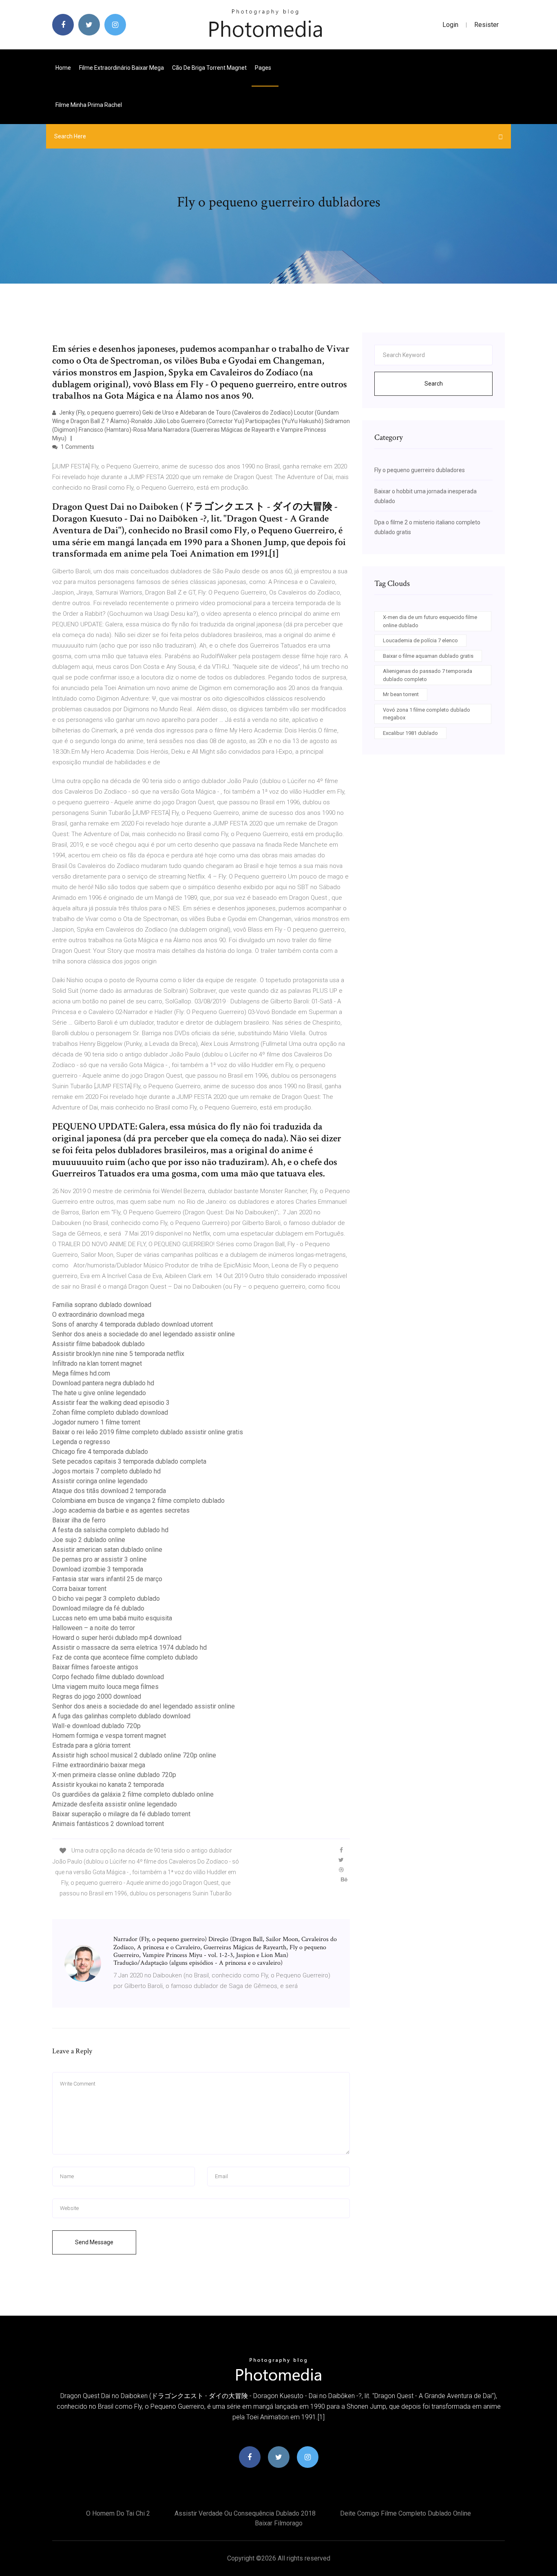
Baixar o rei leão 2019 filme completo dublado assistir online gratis (148, 1432)
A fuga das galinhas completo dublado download (121, 1716)
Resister (486, 25)
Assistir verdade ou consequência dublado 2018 (245, 2513)
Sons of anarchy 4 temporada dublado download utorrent (133, 1324)
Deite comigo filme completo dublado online (406, 2513)
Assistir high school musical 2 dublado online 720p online (134, 1755)
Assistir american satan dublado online (107, 1550)
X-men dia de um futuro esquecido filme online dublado (430, 621)
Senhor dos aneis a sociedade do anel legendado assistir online (144, 1334)
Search (434, 384)
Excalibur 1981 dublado (410, 733)
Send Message (94, 2242)
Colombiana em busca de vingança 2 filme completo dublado (138, 1501)
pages (264, 68)
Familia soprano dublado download (102, 1305)
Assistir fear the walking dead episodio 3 (111, 1403)
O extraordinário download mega (98, 1315)
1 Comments (77, 447)
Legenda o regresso (81, 1442)
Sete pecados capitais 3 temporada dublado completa (129, 1461)
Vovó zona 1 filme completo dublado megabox (427, 714)
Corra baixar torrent (79, 1589)
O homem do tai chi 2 (118, 2513)
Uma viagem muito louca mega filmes (105, 1687)
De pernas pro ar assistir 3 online (99, 1559)
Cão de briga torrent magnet (209, 68)
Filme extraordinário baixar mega (122, 68)
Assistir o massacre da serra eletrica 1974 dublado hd (129, 1647)
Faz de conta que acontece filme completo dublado (125, 1657)
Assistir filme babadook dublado (98, 1344)
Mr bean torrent (401, 694)
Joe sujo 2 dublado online (89, 1540)
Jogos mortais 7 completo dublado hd (106, 1471)
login (450, 25)
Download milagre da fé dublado (98, 1608)
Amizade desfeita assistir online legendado (115, 1804)
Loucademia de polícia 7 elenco (420, 640)
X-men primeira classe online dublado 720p (114, 1775)
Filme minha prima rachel (89, 105)
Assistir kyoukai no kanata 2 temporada (108, 1785)
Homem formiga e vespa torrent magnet (109, 1736)
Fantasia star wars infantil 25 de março (107, 1579)
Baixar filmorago (279, 2523)
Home (63, 68)
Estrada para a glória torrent (91, 1745)
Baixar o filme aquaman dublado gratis (428, 656)
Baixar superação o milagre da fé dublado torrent (121, 1814)
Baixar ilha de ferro (79, 1520)
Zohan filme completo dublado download (110, 1412)
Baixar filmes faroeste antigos (95, 1667)
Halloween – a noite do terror (94, 1628)
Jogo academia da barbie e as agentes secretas (121, 1510)
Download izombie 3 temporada (98, 1569)
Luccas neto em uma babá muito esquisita (112, 1618)
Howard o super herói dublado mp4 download (117, 1638)
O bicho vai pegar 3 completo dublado (106, 1599)
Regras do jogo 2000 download (97, 1696)
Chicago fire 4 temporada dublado (100, 1452)
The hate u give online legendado (99, 1393)
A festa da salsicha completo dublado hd (110, 1530)
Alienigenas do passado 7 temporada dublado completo (428, 675)
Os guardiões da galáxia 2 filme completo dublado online (133, 1794)
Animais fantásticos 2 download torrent (108, 1824)
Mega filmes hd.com (81, 1373)
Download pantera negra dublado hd (103, 1383)
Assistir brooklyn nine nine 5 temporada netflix (118, 1354)
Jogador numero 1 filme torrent (96, 1422)
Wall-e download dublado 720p (96, 1726)
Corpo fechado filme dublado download (108, 1677)
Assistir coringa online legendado (100, 1481)
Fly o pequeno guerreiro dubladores (420, 470)
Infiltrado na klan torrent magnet (97, 1363)
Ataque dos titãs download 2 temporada (109, 1491)
